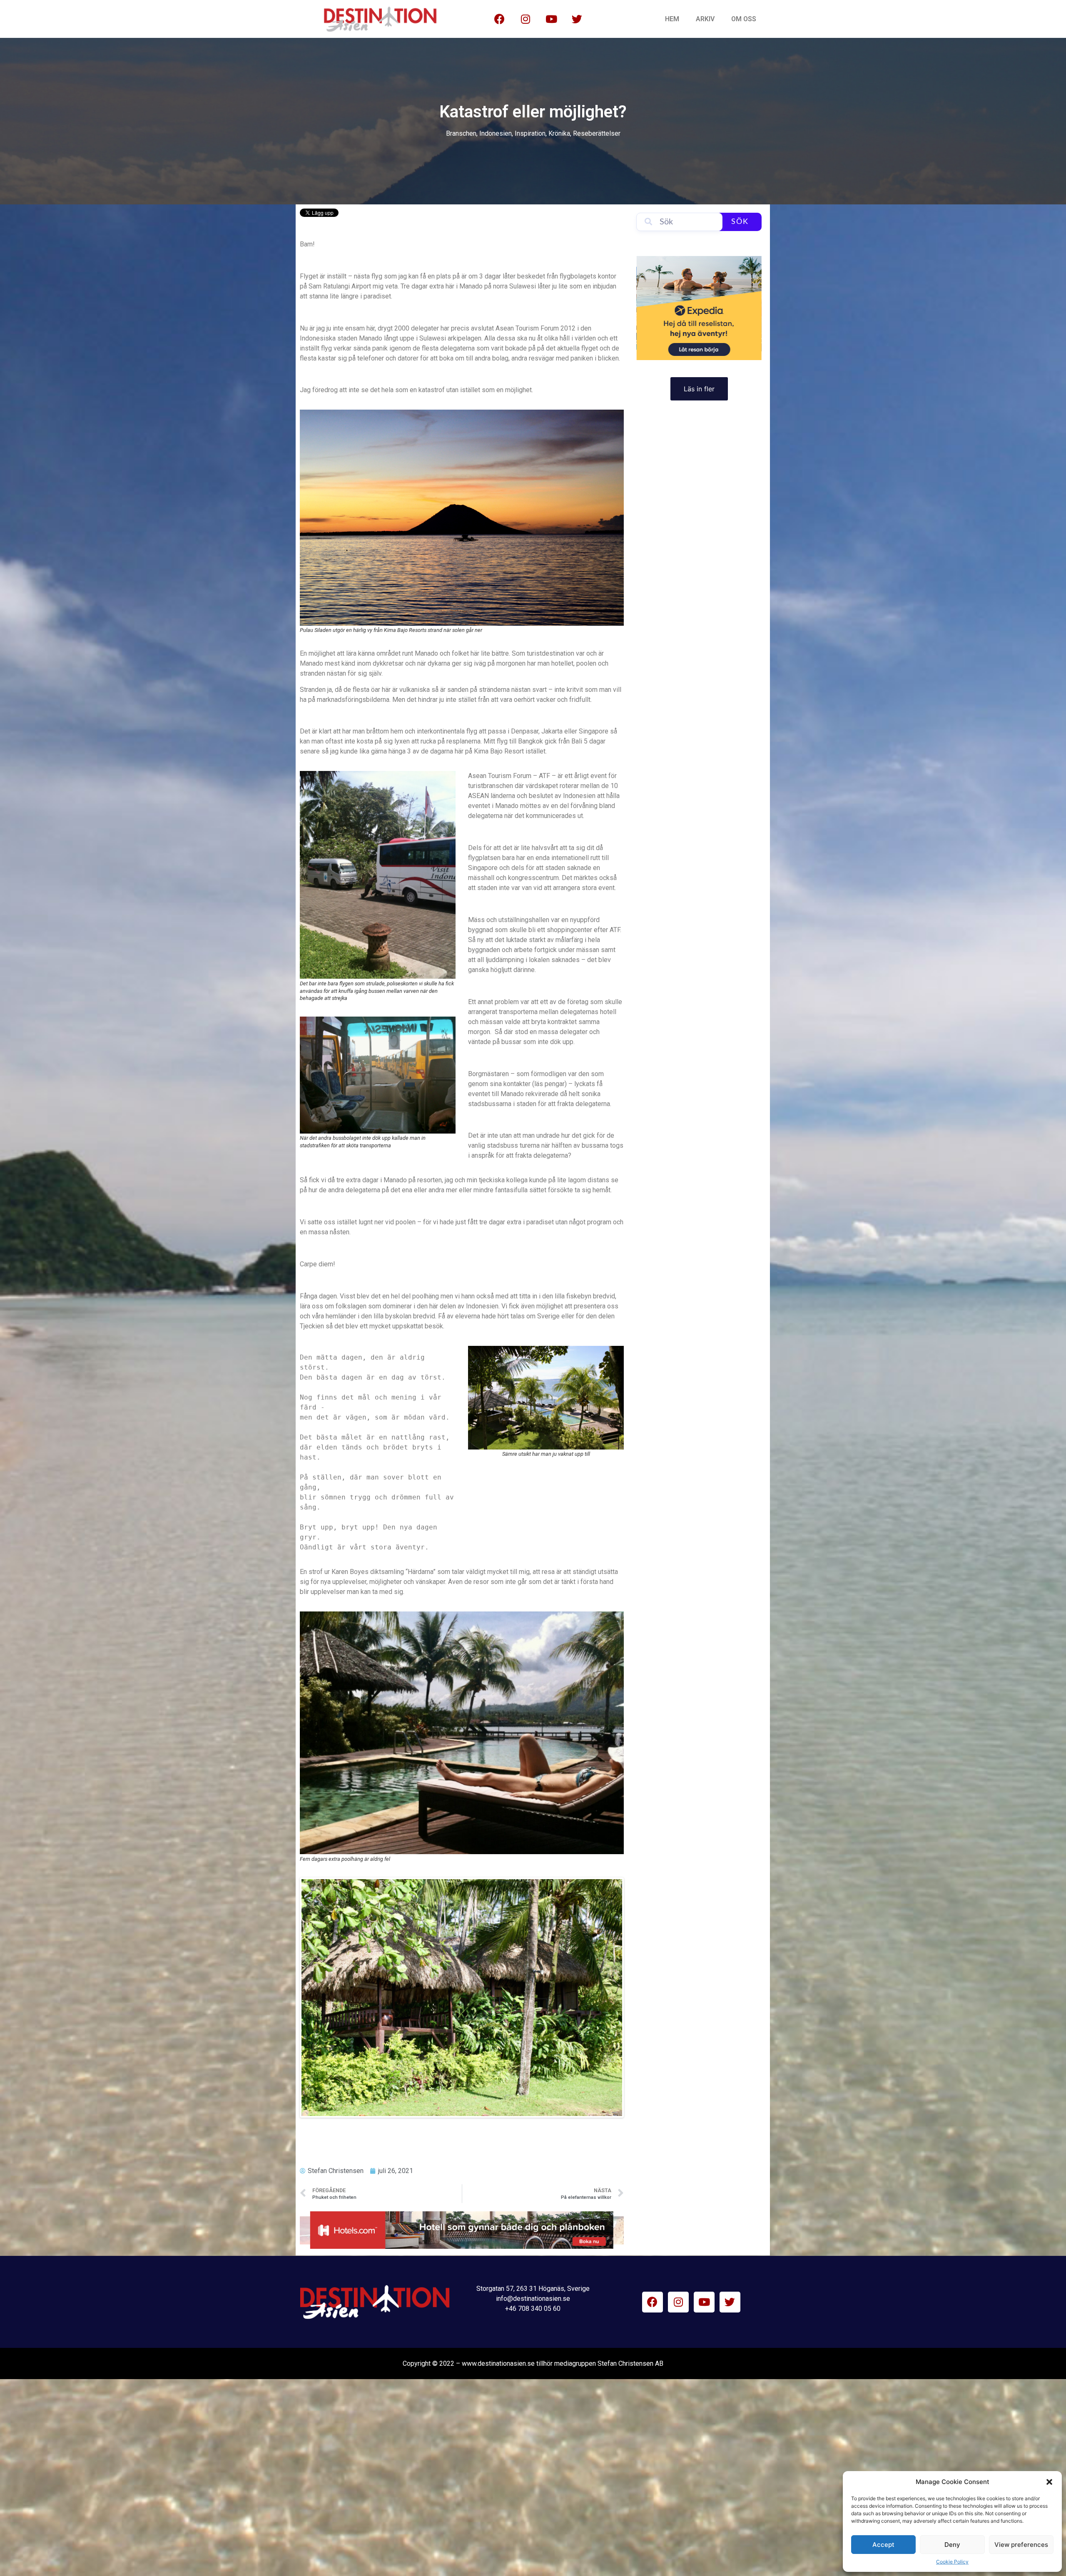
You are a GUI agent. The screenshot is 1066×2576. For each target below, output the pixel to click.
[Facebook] (500, 19)
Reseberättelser (597, 133)
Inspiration (530, 133)
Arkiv (705, 19)
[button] (1049, 2482)
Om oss (744, 19)
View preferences (1021, 2545)
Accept (883, 2545)
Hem (672, 19)
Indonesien (496, 133)
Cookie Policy (952, 2562)
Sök (740, 222)
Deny (952, 2545)
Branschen (461, 133)
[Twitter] (577, 19)
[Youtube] (551, 19)
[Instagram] (526, 19)
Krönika (559, 133)
